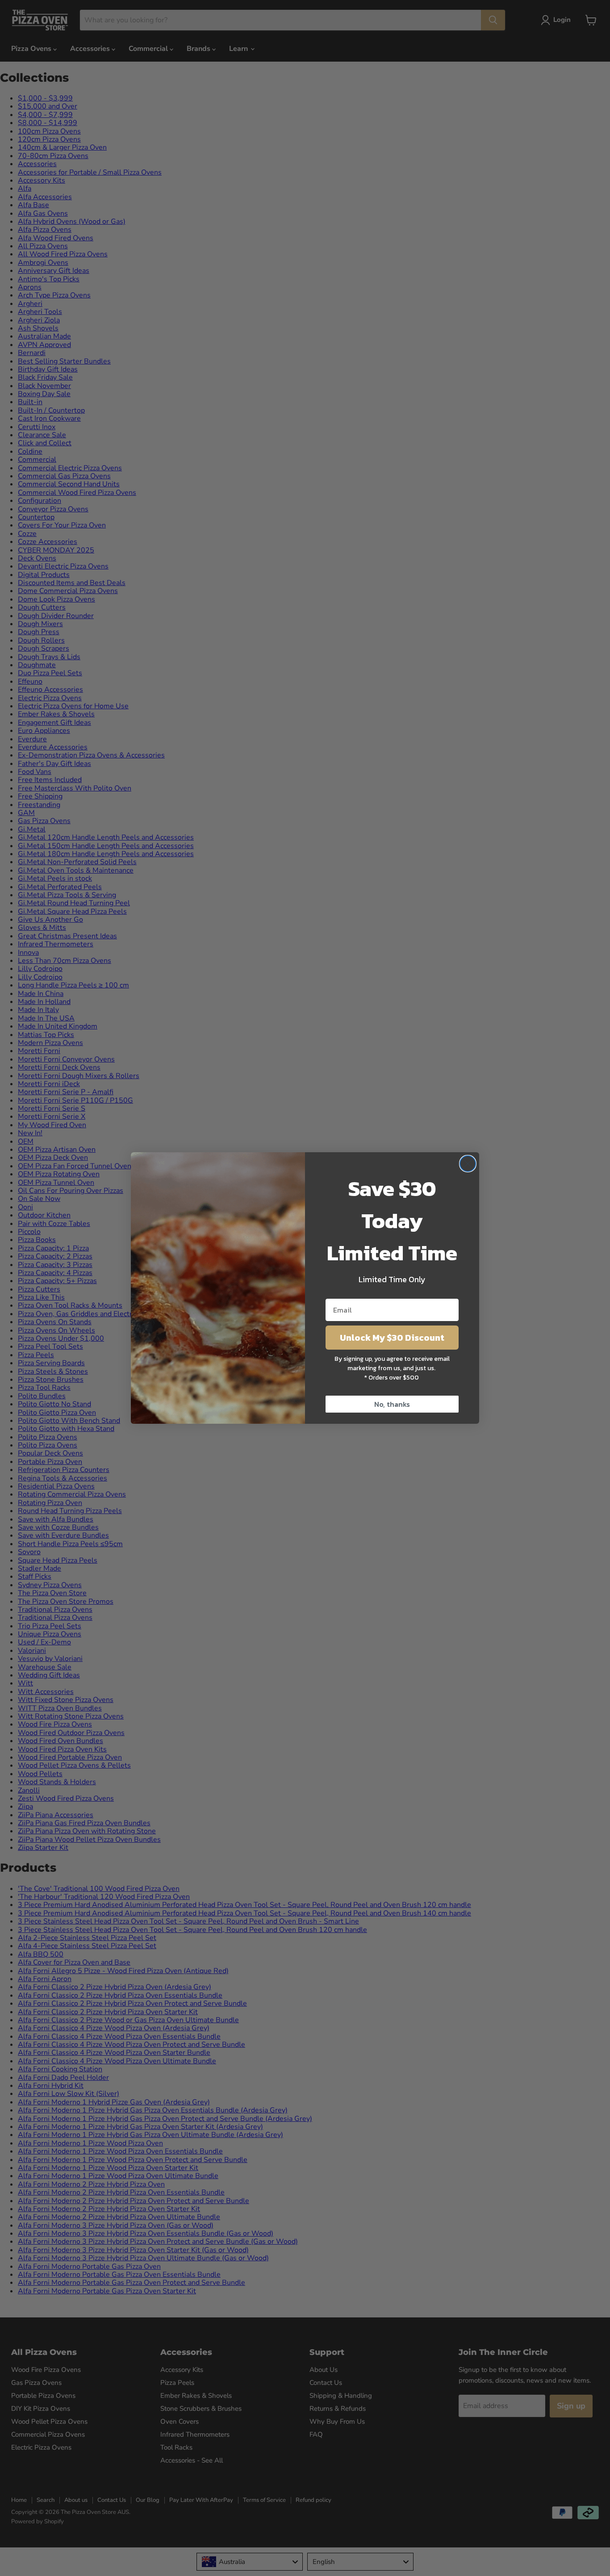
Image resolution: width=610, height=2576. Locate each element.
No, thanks (392, 1404)
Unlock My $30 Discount (392, 1338)
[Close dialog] (468, 1164)
